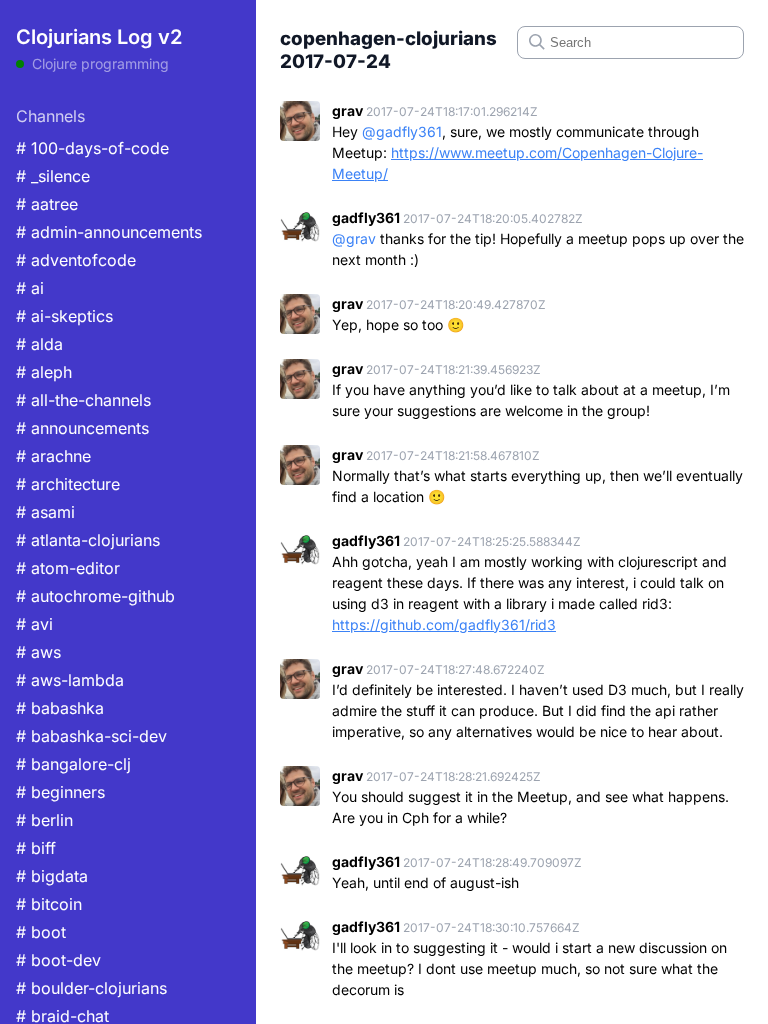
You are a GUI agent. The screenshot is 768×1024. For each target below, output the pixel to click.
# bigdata (52, 876)
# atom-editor (68, 568)
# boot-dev (58, 960)
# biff (36, 848)
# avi (34, 624)
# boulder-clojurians (91, 988)
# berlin (44, 820)
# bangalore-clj (73, 764)
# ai (30, 288)
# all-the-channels (83, 400)
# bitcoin (49, 904)
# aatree (47, 204)
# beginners (60, 792)
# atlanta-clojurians (88, 540)
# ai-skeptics (64, 316)
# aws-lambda (70, 680)
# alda (39, 344)
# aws (38, 652)
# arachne (53, 456)
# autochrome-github (95, 596)
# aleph (44, 372)
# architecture (68, 484)
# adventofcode (76, 260)
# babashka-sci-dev (91, 736)
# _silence (53, 176)
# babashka (60, 708)
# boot (41, 932)
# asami (45, 512)
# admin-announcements (109, 232)
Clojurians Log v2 (99, 37)
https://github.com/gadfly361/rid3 (444, 624)
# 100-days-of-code (92, 148)
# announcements (82, 428)
